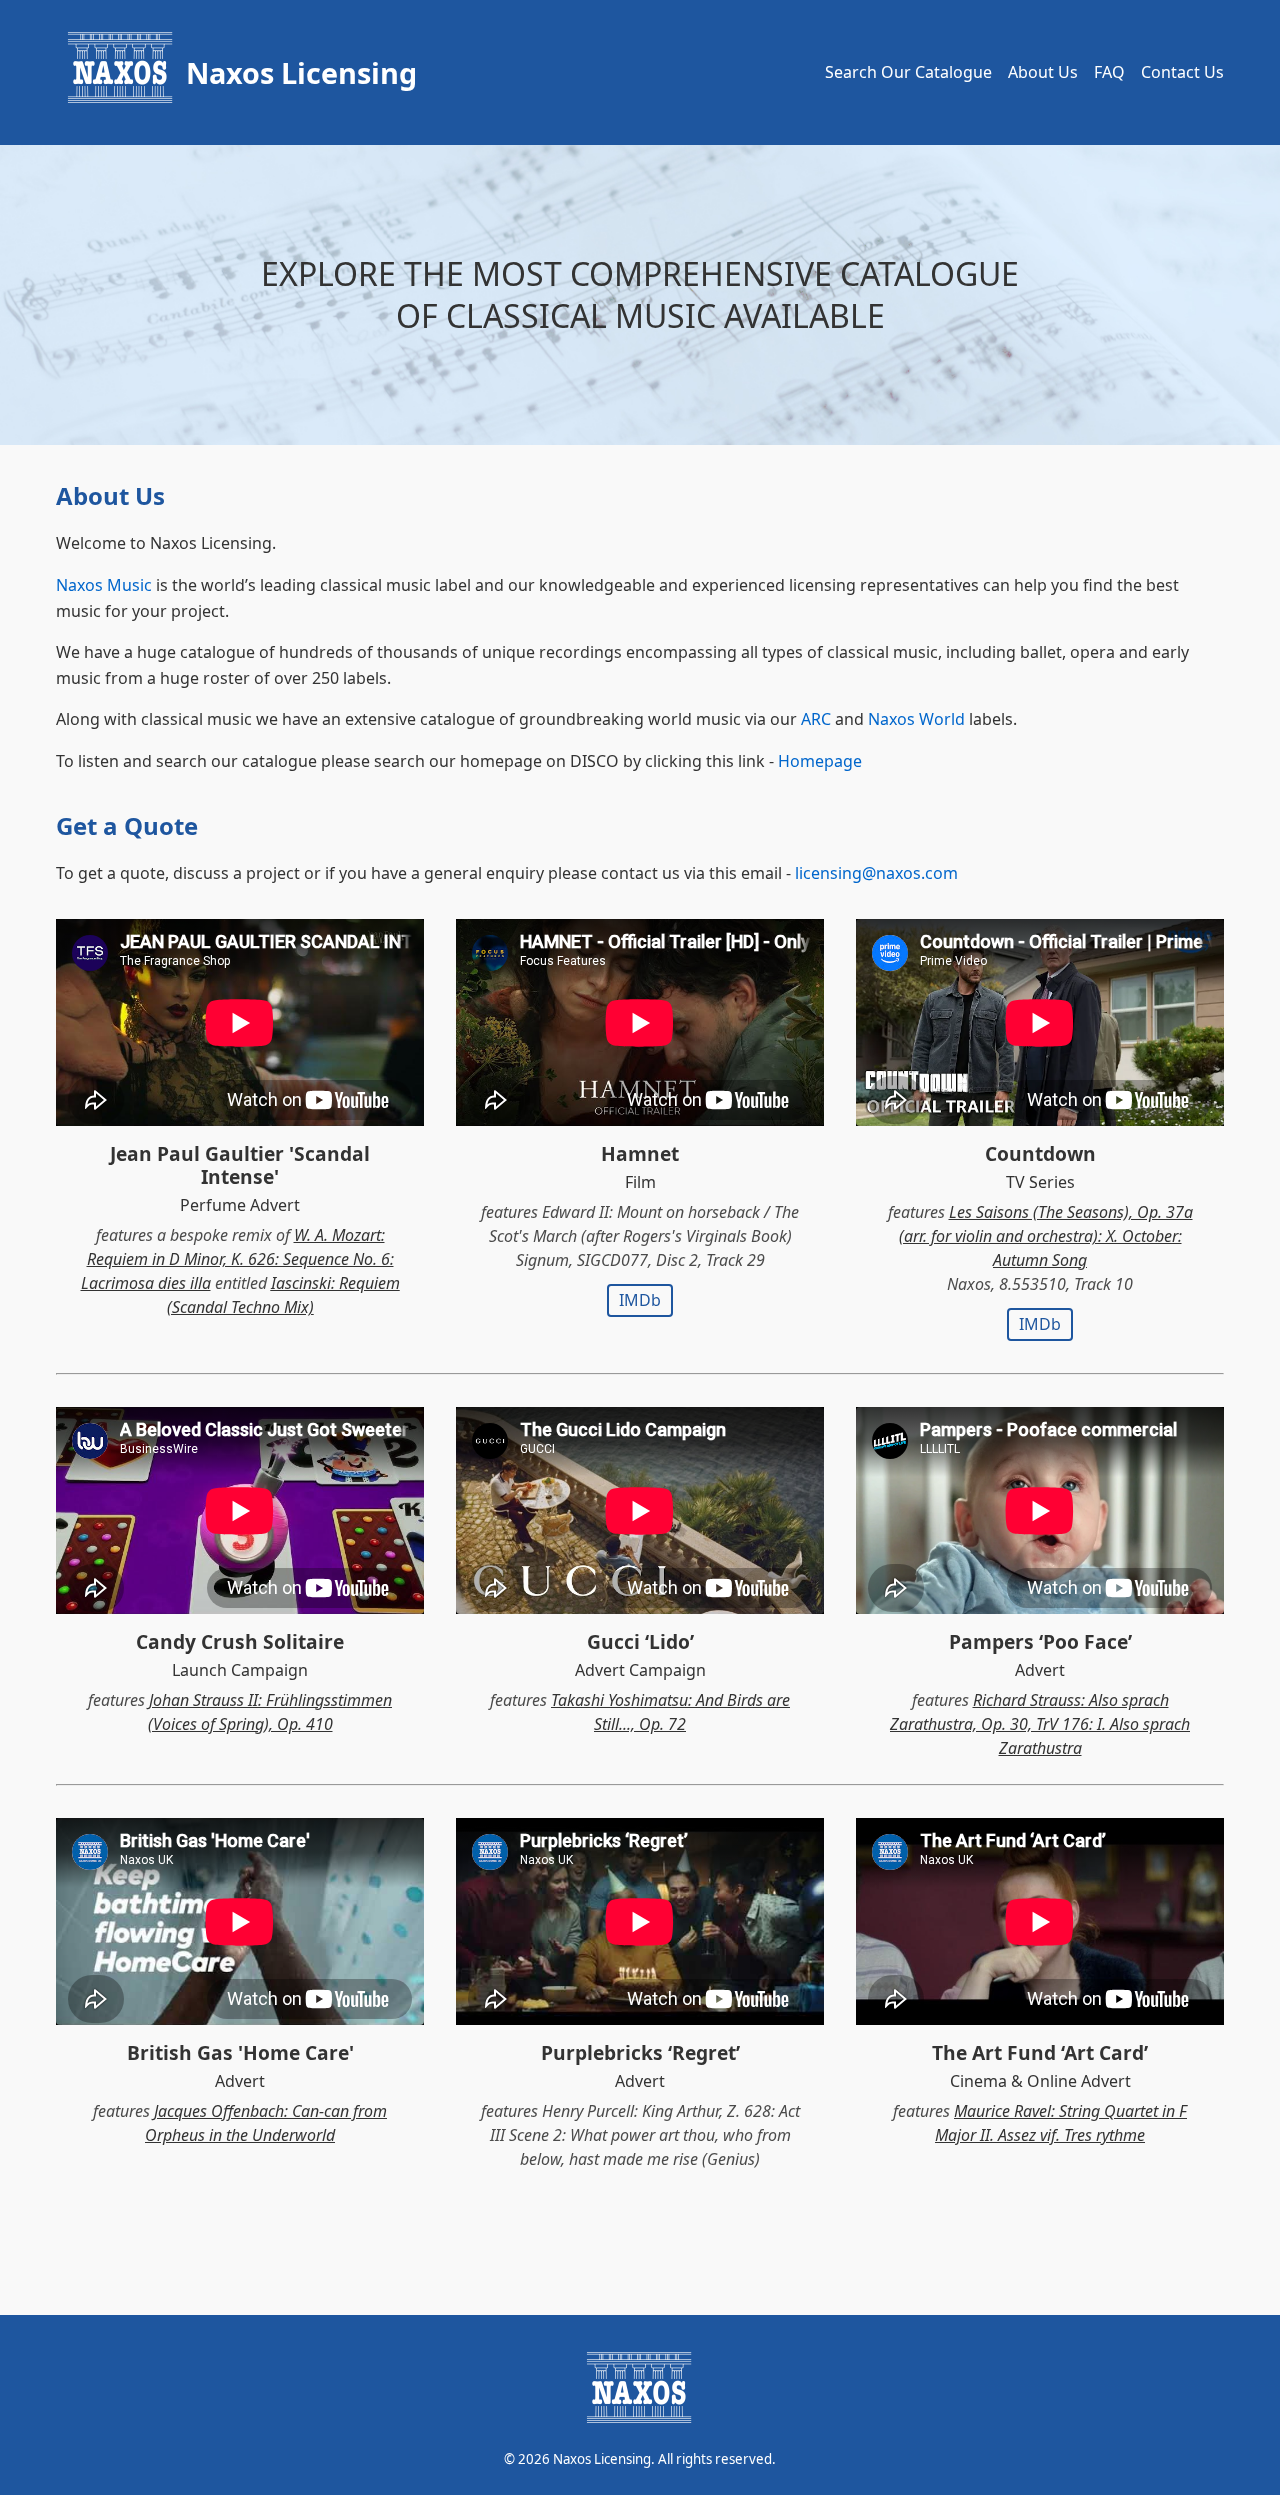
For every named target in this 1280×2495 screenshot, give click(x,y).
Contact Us (1182, 72)
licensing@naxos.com (876, 873)
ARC (816, 719)
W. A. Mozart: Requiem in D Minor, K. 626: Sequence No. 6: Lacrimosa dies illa (237, 1259)
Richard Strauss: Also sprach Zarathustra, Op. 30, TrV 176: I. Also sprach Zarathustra (1040, 1724)
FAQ (1109, 72)
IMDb (640, 1300)
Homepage (820, 761)
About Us (1043, 72)
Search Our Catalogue (908, 72)
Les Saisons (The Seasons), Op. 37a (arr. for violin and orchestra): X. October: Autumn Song (1046, 1236)
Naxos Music (104, 585)
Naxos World (916, 719)
